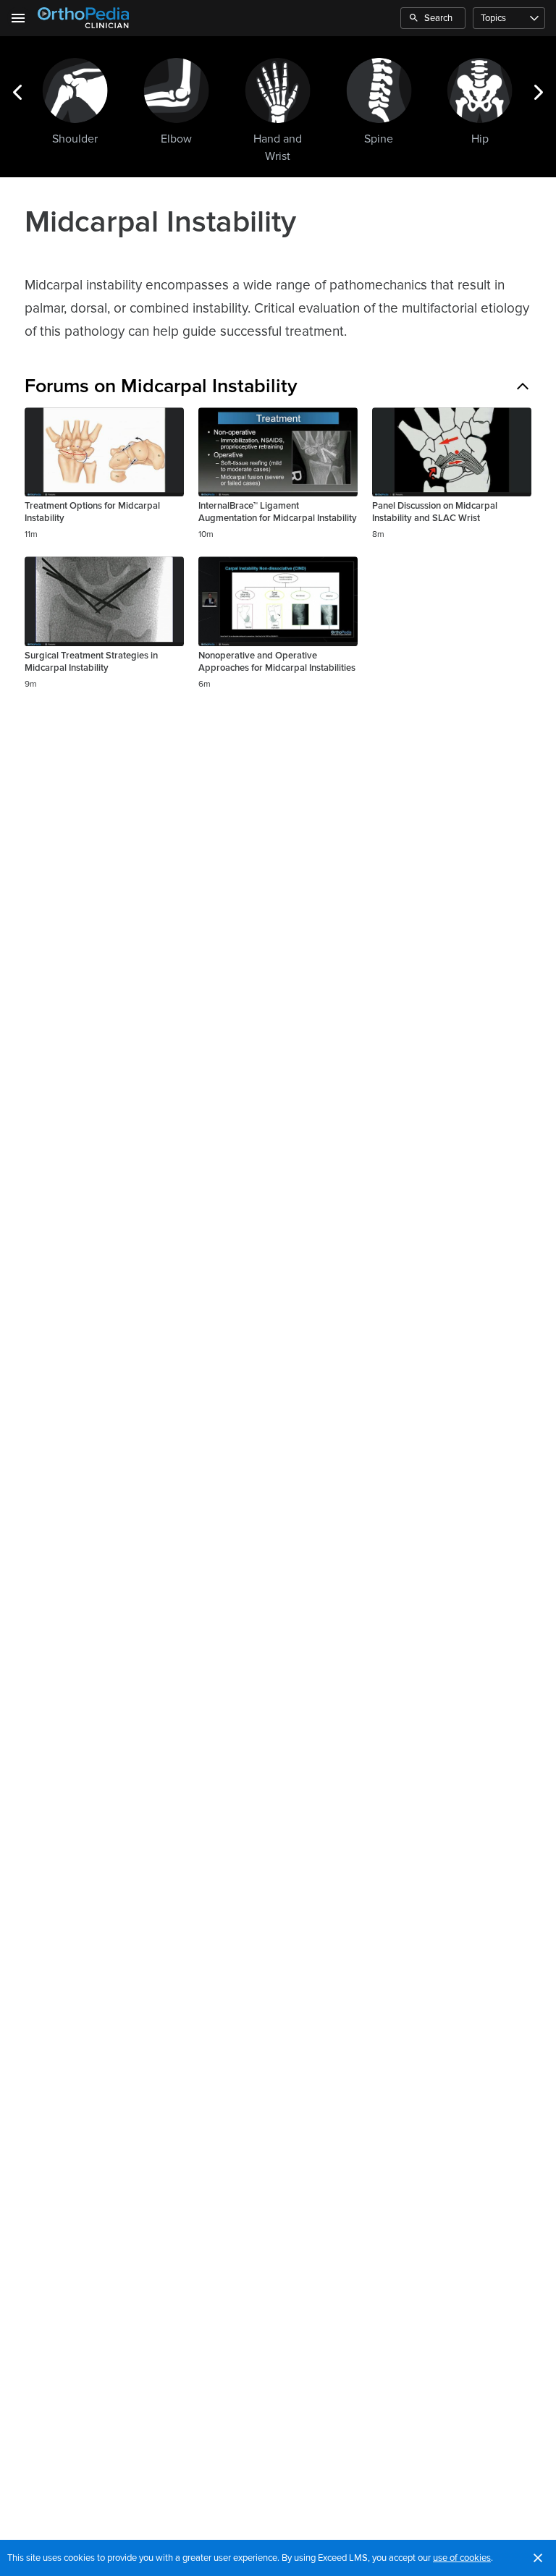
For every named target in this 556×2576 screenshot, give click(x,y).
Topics (493, 18)
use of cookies (462, 2558)
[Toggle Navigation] (19, 18)
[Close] (538, 2558)
